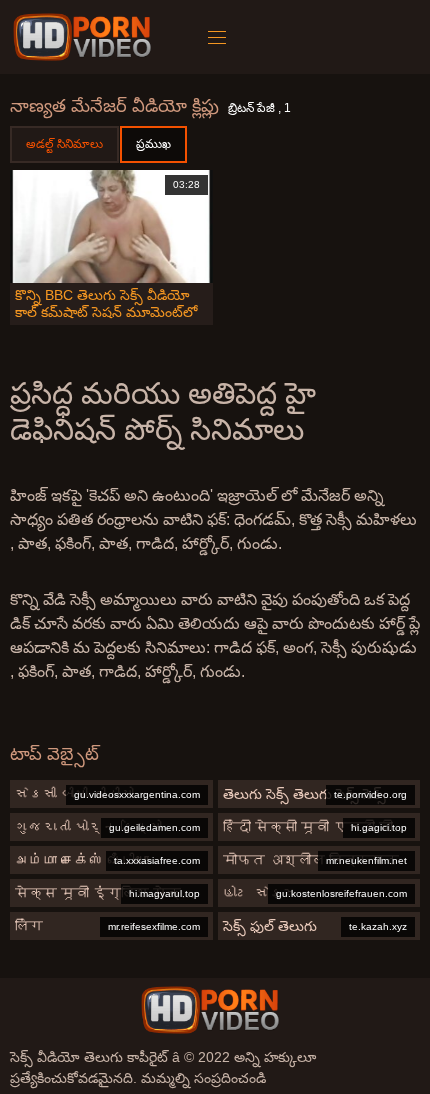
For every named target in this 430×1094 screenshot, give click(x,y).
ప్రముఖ (153, 144)
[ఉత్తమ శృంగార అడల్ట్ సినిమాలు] (210, 1010)
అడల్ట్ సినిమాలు (64, 144)
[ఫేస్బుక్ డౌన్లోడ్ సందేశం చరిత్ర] (85, 37)
